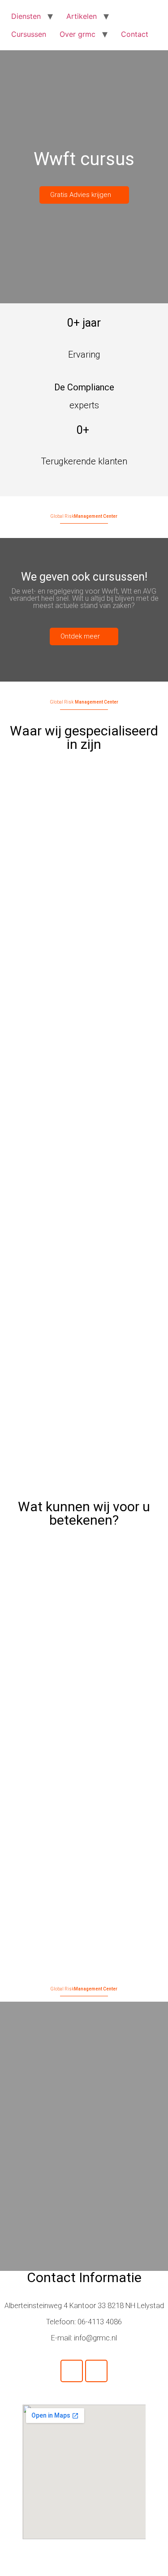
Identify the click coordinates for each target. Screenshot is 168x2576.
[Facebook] (72, 2371)
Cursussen (29, 34)
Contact (135, 34)
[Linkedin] (96, 2371)
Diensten (26, 16)
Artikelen (82, 16)
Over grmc (78, 34)
